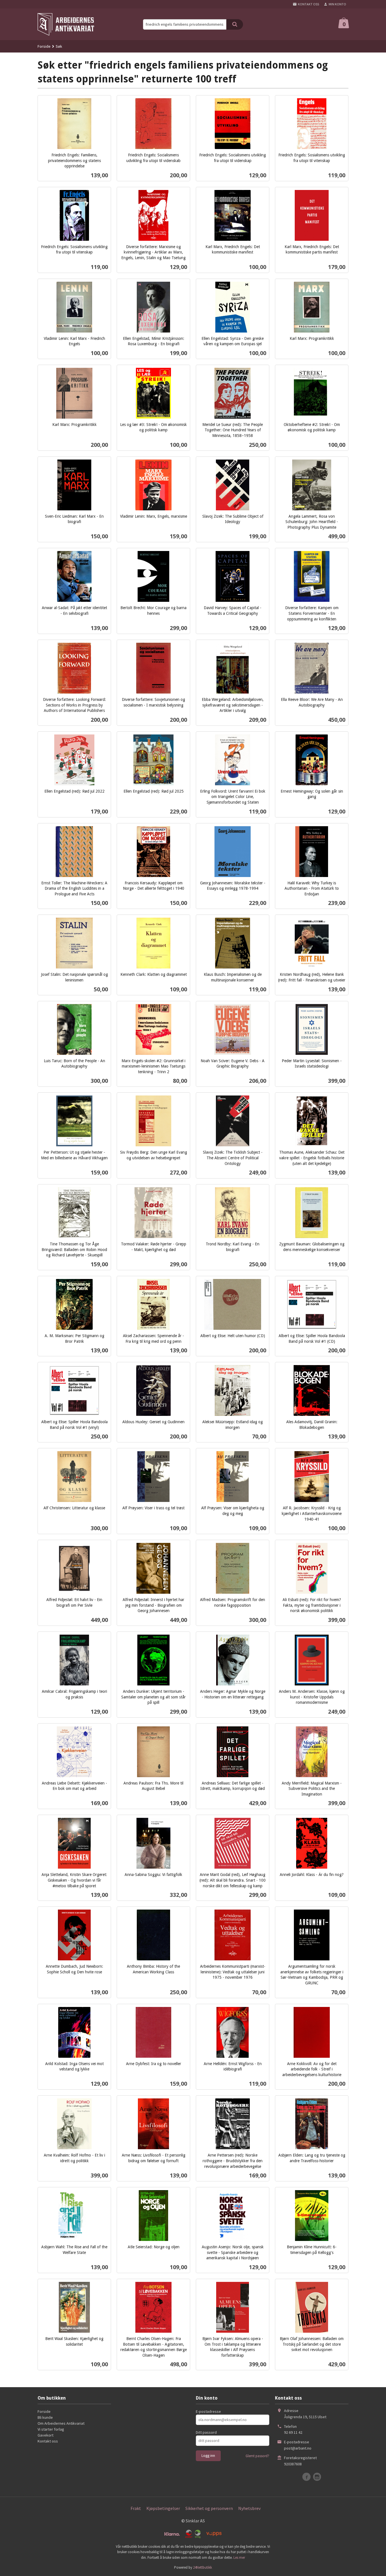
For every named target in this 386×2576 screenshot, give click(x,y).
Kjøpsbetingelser (163, 2508)
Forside (44, 46)
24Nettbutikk (202, 2567)
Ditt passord (206, 2432)
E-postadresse (208, 2411)
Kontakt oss (48, 2441)
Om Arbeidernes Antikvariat (61, 2423)
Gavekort (45, 2435)
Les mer (239, 2558)
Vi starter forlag (51, 2429)
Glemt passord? (257, 2456)
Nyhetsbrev (249, 2508)
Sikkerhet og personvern (209, 2508)
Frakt (136, 2508)
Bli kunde (45, 2417)
